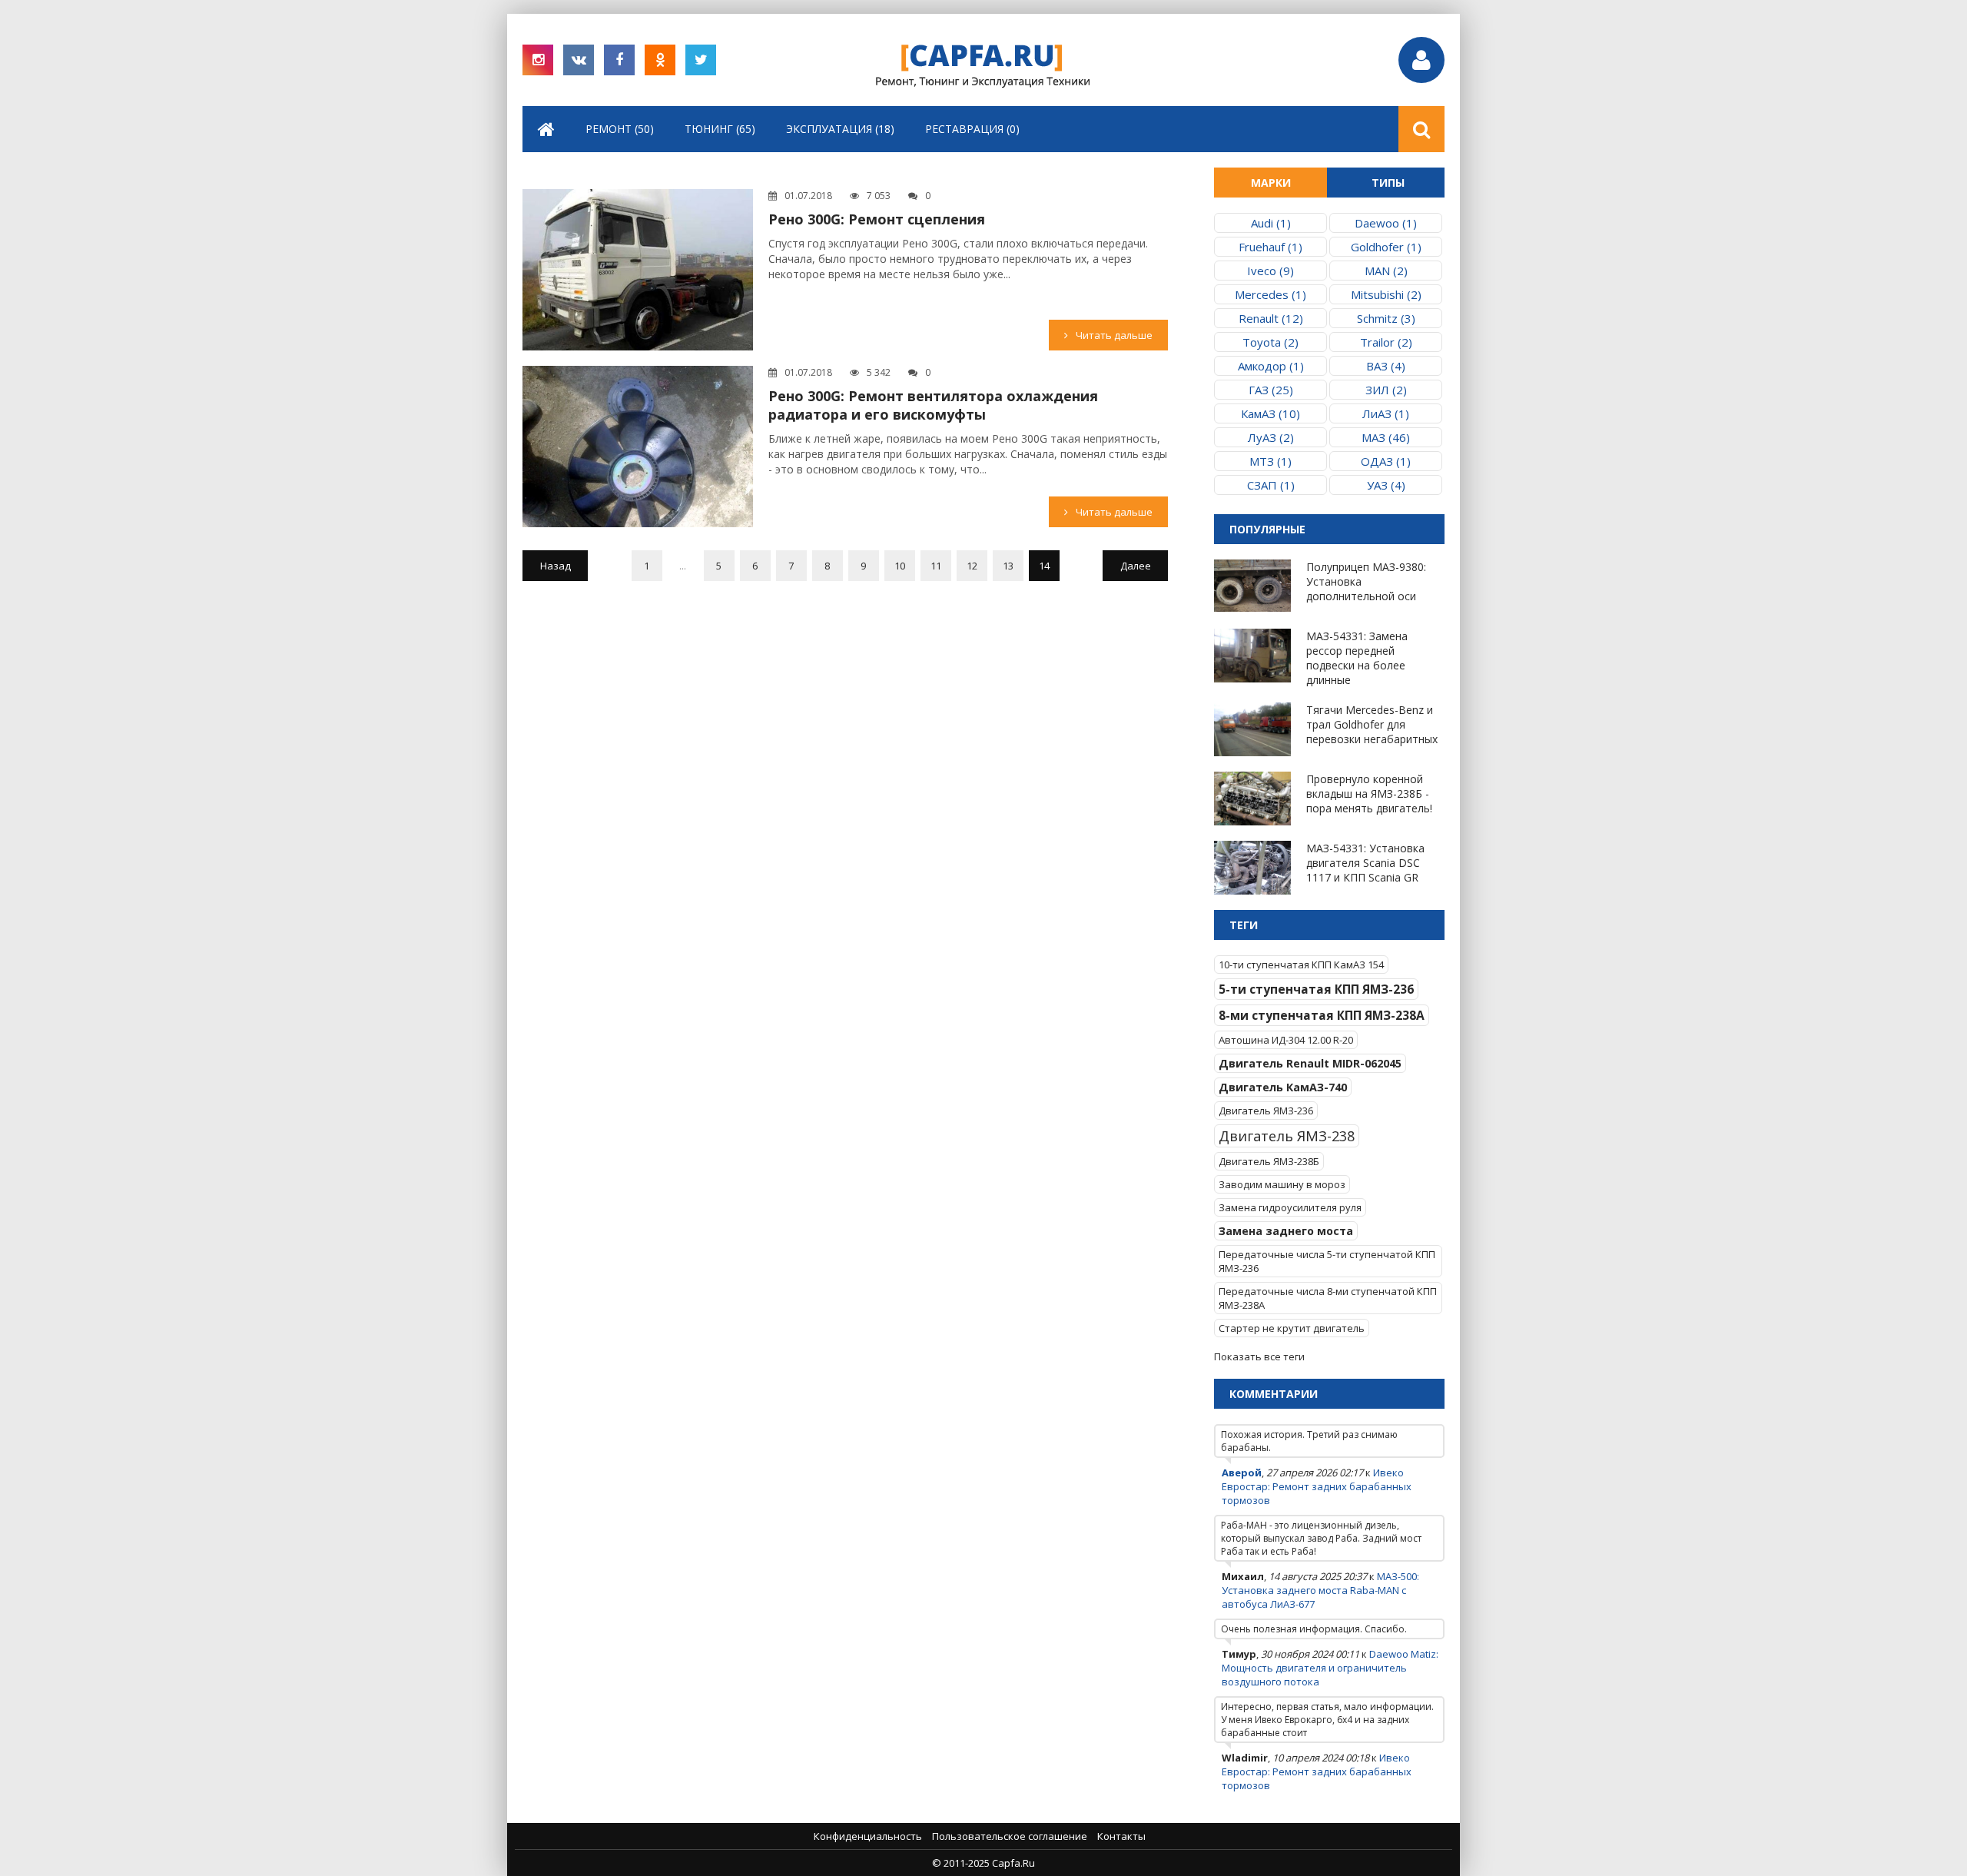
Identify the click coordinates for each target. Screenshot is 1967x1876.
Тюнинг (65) (720, 129)
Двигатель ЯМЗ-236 (1266, 1111)
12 (972, 566)
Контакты (1121, 1836)
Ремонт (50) (620, 129)
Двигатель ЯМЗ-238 (1287, 1136)
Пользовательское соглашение (1010, 1836)
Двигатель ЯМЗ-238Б (1269, 1161)
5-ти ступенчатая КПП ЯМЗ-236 (1316, 989)
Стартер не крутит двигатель (1292, 1328)
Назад (556, 566)
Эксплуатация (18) (840, 129)
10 (900, 566)
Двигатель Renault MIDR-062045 (1310, 1063)
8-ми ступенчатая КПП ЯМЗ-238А (1322, 1015)
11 (936, 566)
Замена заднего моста (1286, 1231)
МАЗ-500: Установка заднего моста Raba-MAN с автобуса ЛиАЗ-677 (1320, 1590)
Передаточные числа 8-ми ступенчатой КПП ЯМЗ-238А (1328, 1298)
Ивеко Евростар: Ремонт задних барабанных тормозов (1317, 1486)
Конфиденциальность (868, 1836)
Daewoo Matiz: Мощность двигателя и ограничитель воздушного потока (1330, 1668)
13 (1008, 566)
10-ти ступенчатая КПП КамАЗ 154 (1301, 965)
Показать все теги (1259, 1356)
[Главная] (546, 129)
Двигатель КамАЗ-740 (1283, 1087)
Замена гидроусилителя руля (1290, 1207)
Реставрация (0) (972, 129)
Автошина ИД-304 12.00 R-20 (1286, 1040)
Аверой (1242, 1473)
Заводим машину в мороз (1282, 1184)
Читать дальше (1114, 335)
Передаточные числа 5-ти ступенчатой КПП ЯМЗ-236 (1327, 1261)
